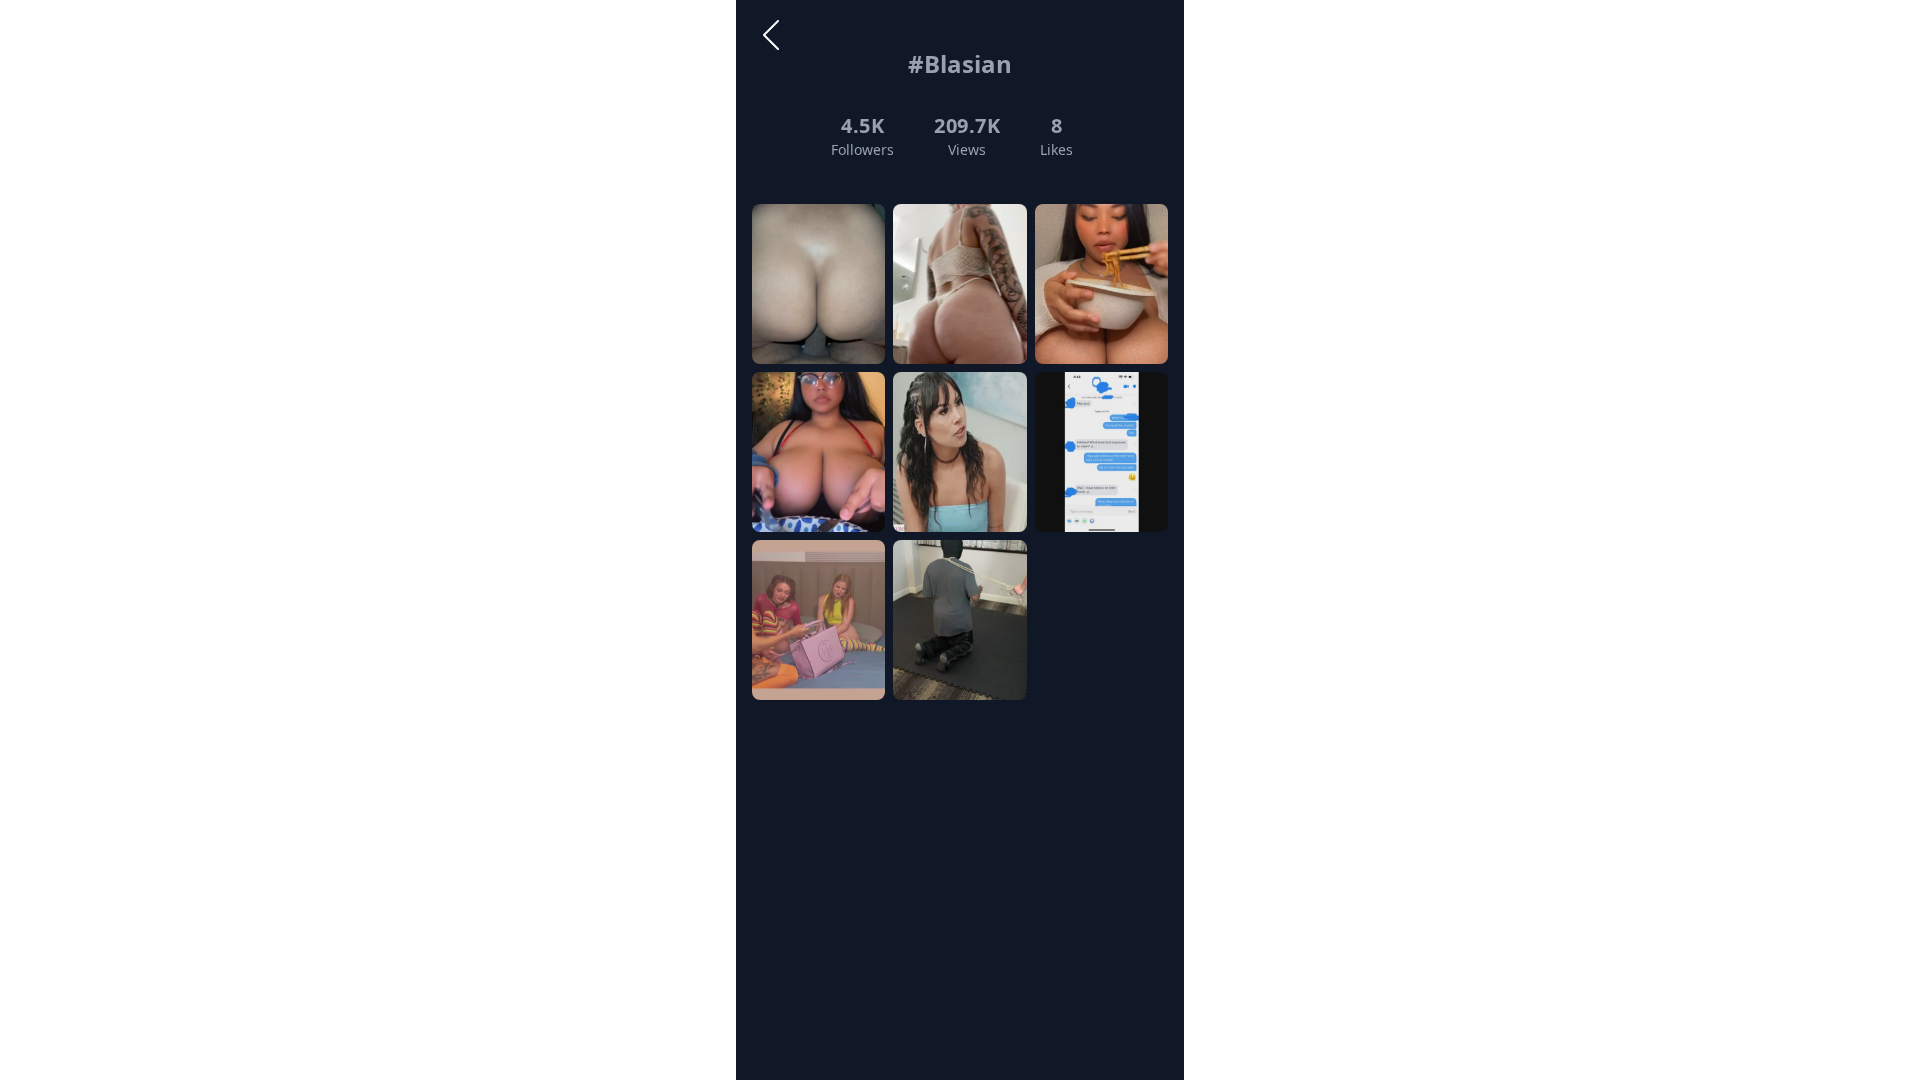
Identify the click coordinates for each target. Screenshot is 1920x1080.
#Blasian (960, 63)
